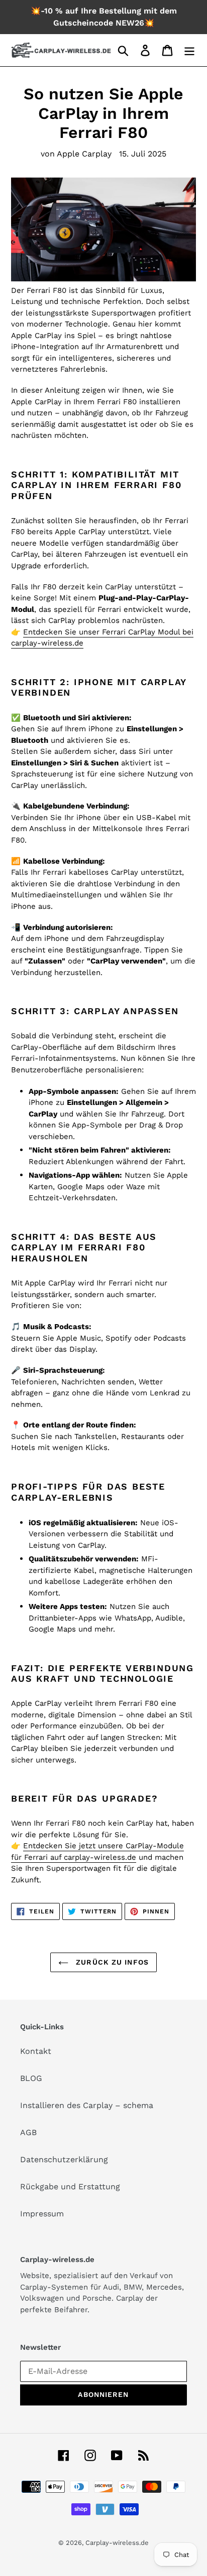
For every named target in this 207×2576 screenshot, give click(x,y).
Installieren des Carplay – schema (87, 2105)
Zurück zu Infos (111, 1962)
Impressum (42, 2214)
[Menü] (189, 50)
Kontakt (36, 2051)
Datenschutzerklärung (64, 2159)
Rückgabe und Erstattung (70, 2187)
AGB (28, 2132)
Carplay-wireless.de (117, 2543)
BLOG (31, 2078)
